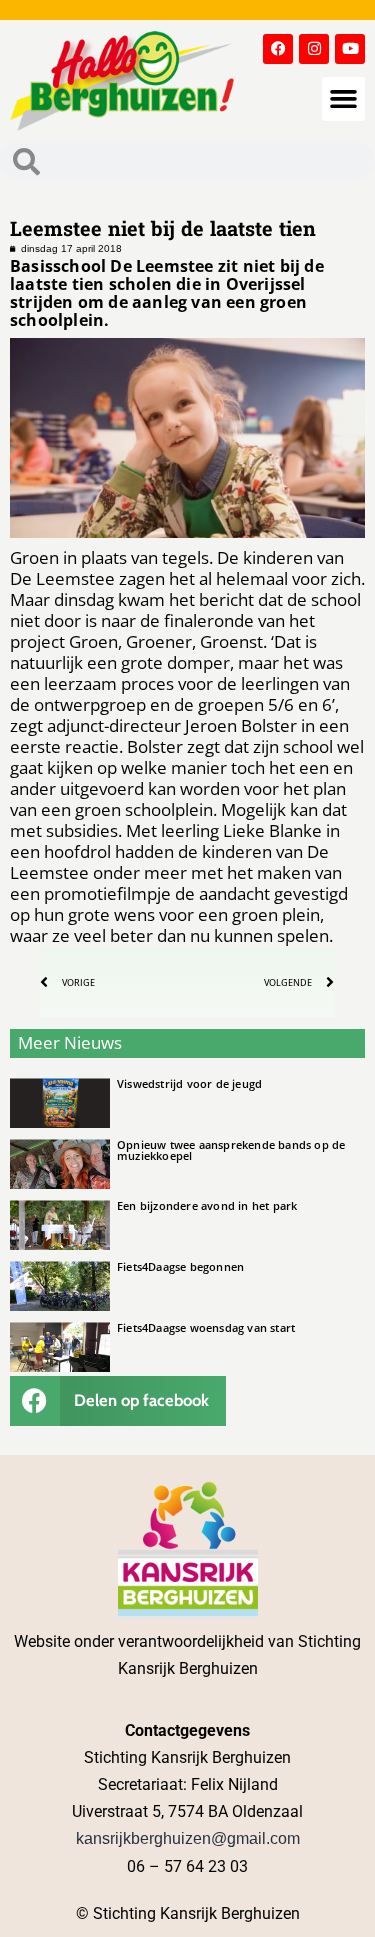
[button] (344, 99)
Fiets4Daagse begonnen (180, 1266)
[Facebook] (278, 49)
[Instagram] (314, 49)
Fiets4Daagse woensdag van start (206, 1327)
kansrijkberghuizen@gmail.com (188, 1838)
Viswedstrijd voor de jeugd (189, 1083)
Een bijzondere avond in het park (207, 1205)
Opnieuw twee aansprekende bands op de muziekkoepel (231, 1150)
